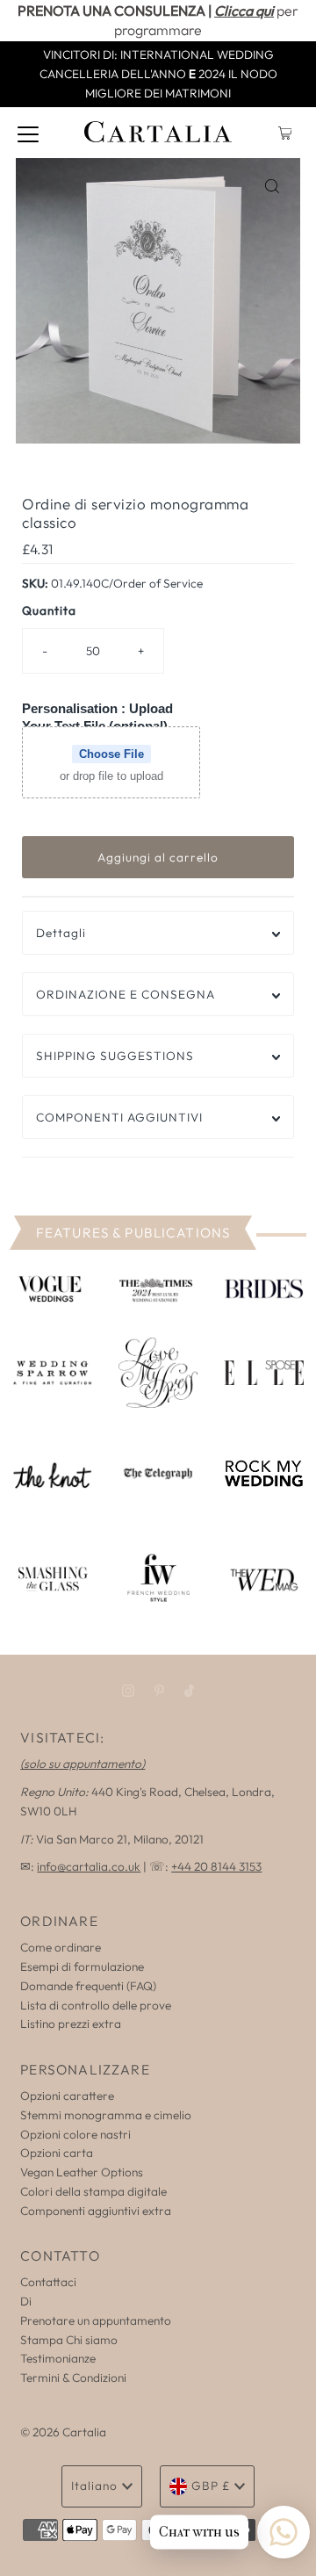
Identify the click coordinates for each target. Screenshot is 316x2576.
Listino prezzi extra (71, 2024)
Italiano (94, 2486)
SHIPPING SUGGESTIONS (115, 1056)
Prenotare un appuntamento (96, 2320)
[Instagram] (128, 1691)
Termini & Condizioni (73, 2378)
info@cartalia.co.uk (89, 1866)
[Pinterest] (159, 1691)
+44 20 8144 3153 (216, 1866)
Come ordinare (61, 1947)
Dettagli (61, 933)
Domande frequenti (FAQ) (88, 1986)
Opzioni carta (57, 2153)
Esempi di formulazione (82, 1966)
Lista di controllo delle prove (96, 2005)
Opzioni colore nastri (75, 2134)
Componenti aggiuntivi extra (96, 2211)
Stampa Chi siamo (69, 2340)
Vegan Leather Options (82, 2172)
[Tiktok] (189, 1691)
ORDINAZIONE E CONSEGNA (126, 994)
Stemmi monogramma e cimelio (106, 2115)
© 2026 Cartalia (63, 2432)
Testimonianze (58, 2358)
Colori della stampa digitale (93, 2191)
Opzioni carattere (67, 2096)
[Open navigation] (28, 133)
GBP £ (211, 2486)
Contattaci (48, 2282)
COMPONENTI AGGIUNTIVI (119, 1117)
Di (26, 2301)
